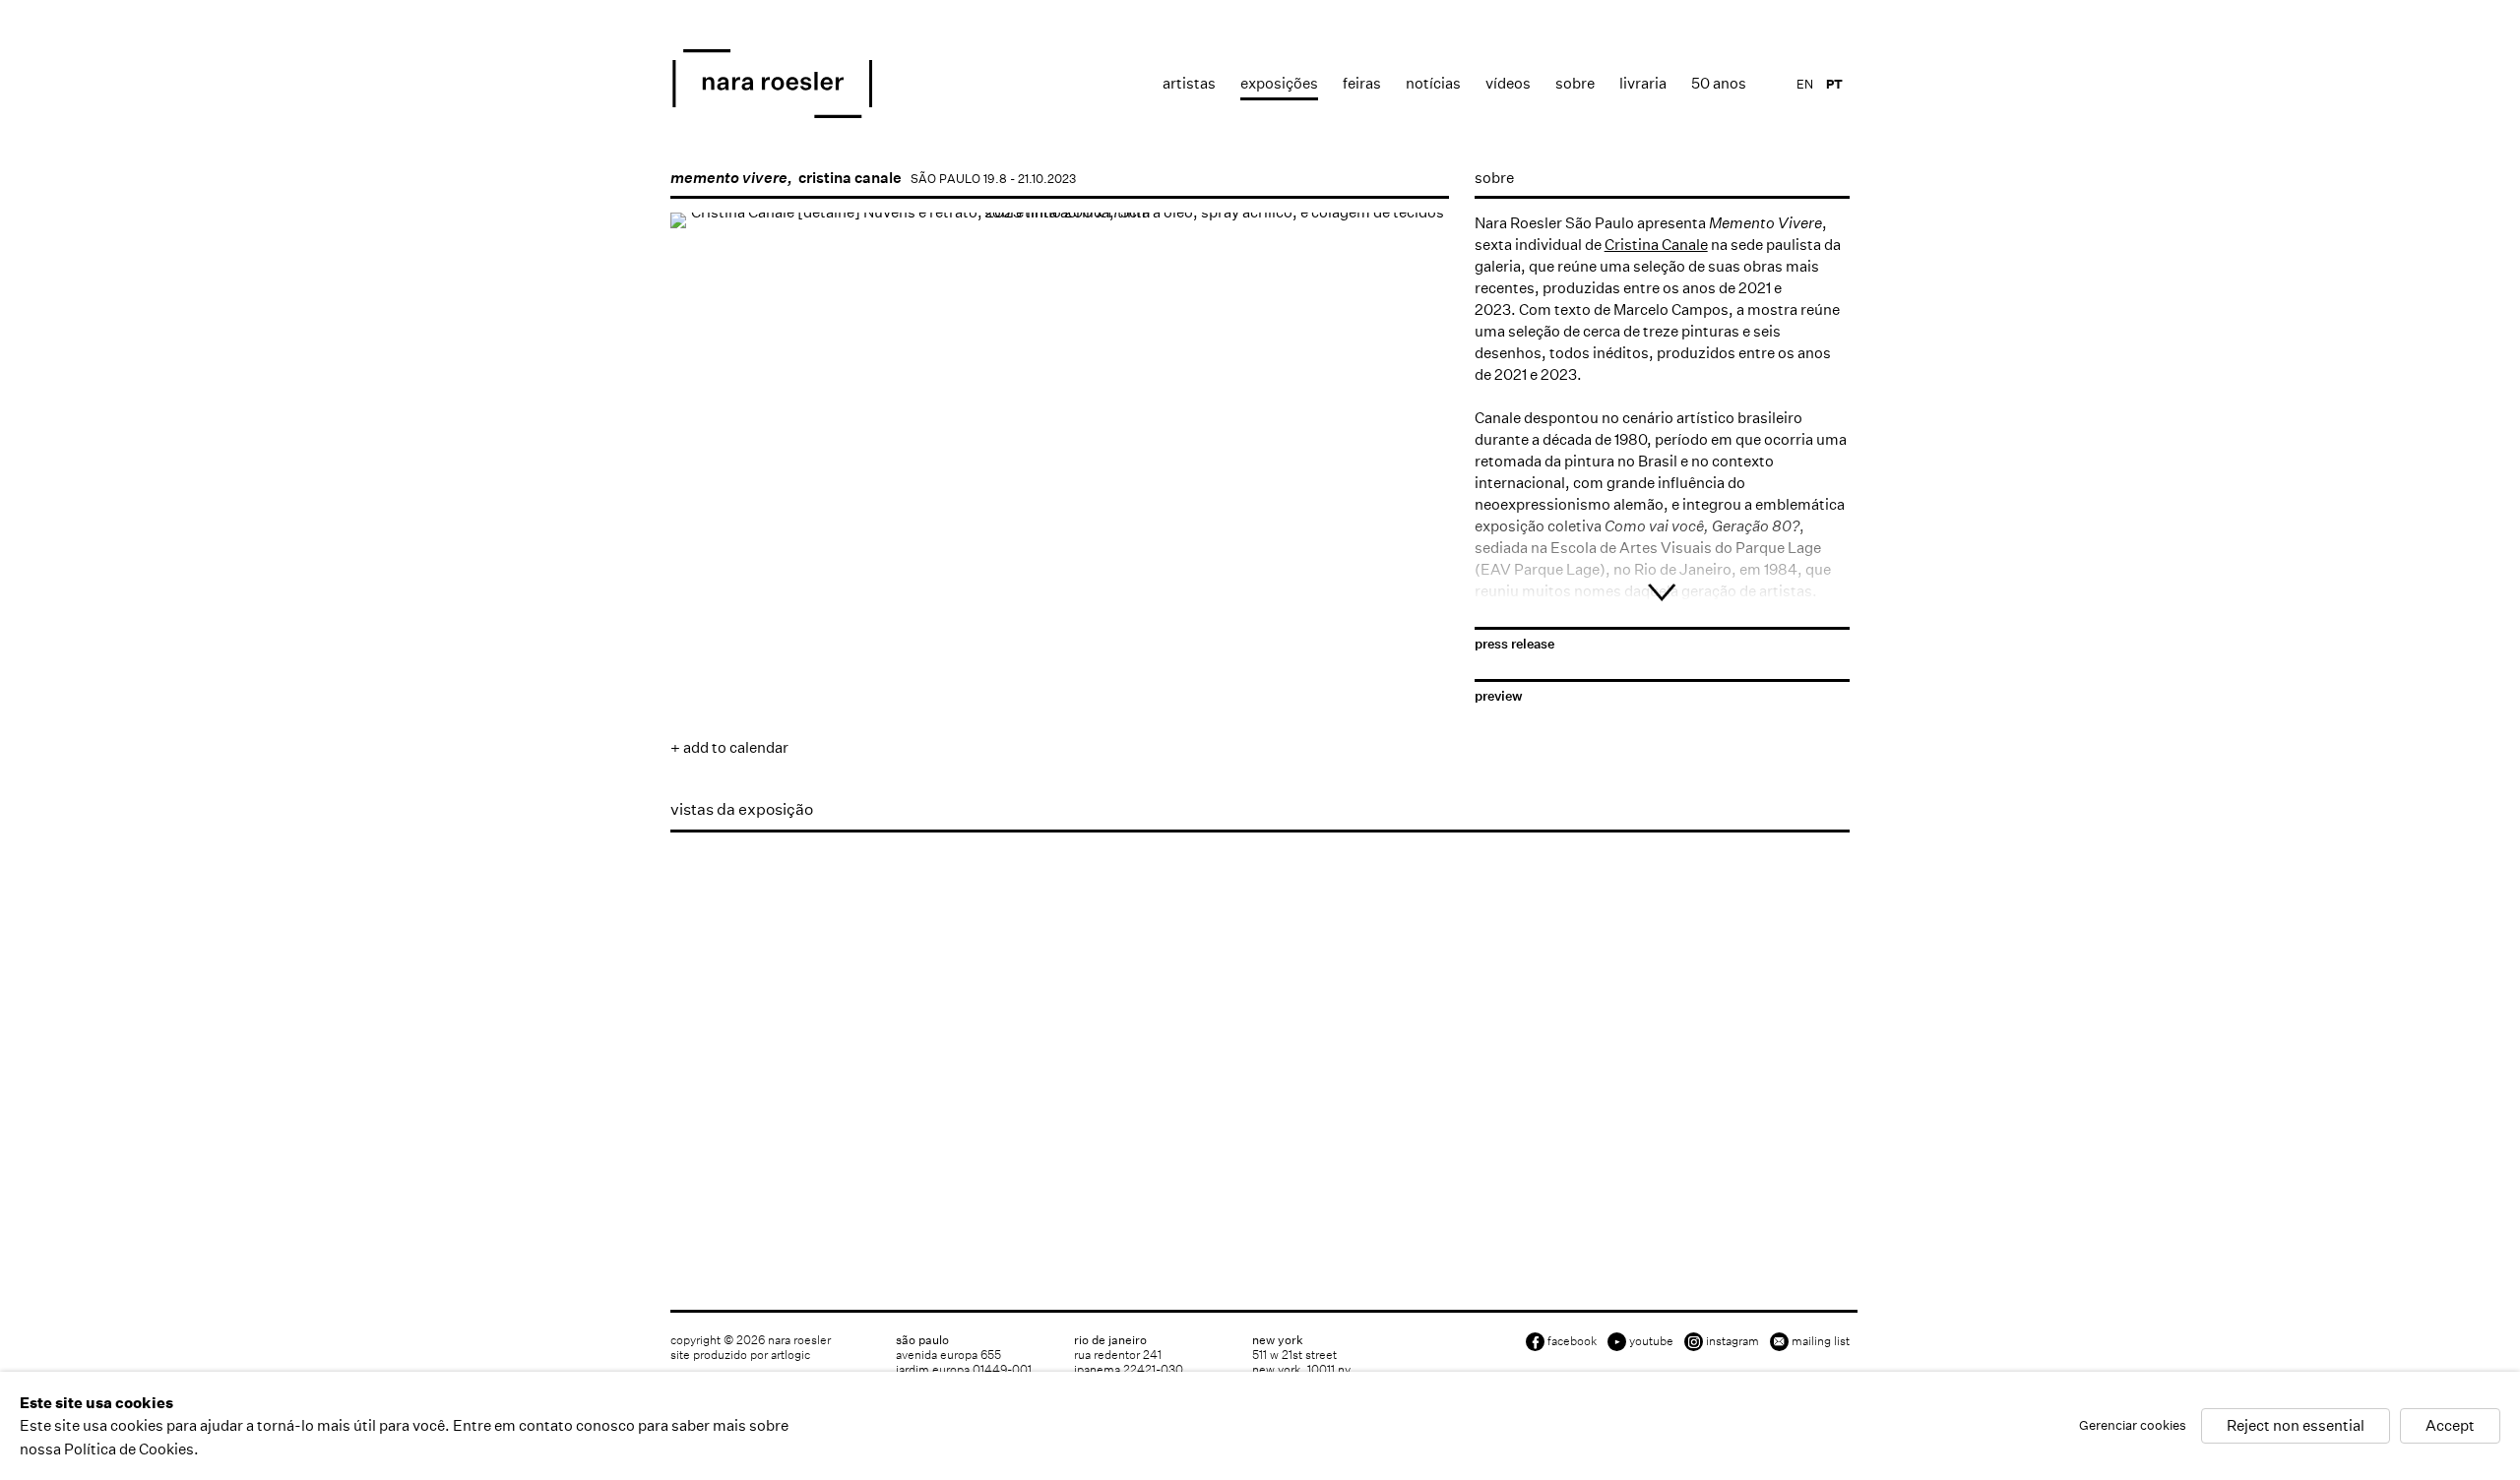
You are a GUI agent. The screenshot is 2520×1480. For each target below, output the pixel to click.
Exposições (1279, 83)
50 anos (1719, 83)
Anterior (705, 509)
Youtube (1651, 1341)
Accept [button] (2450, 1426)
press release (1514, 644)
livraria (1643, 83)
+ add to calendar (729, 747)
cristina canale (850, 178)
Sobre (1575, 83)
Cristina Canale (1656, 245)
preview (1499, 696)
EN (1805, 84)
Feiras (1362, 83)
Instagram (1732, 1341)
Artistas (1189, 83)
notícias (1433, 83)
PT (1834, 84)
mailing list (1821, 1341)
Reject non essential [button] (2296, 1426)
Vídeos (1508, 83)
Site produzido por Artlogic (740, 1355)
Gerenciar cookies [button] (2133, 1426)
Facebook (1572, 1341)
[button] (701, 572)
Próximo (1415, 509)
